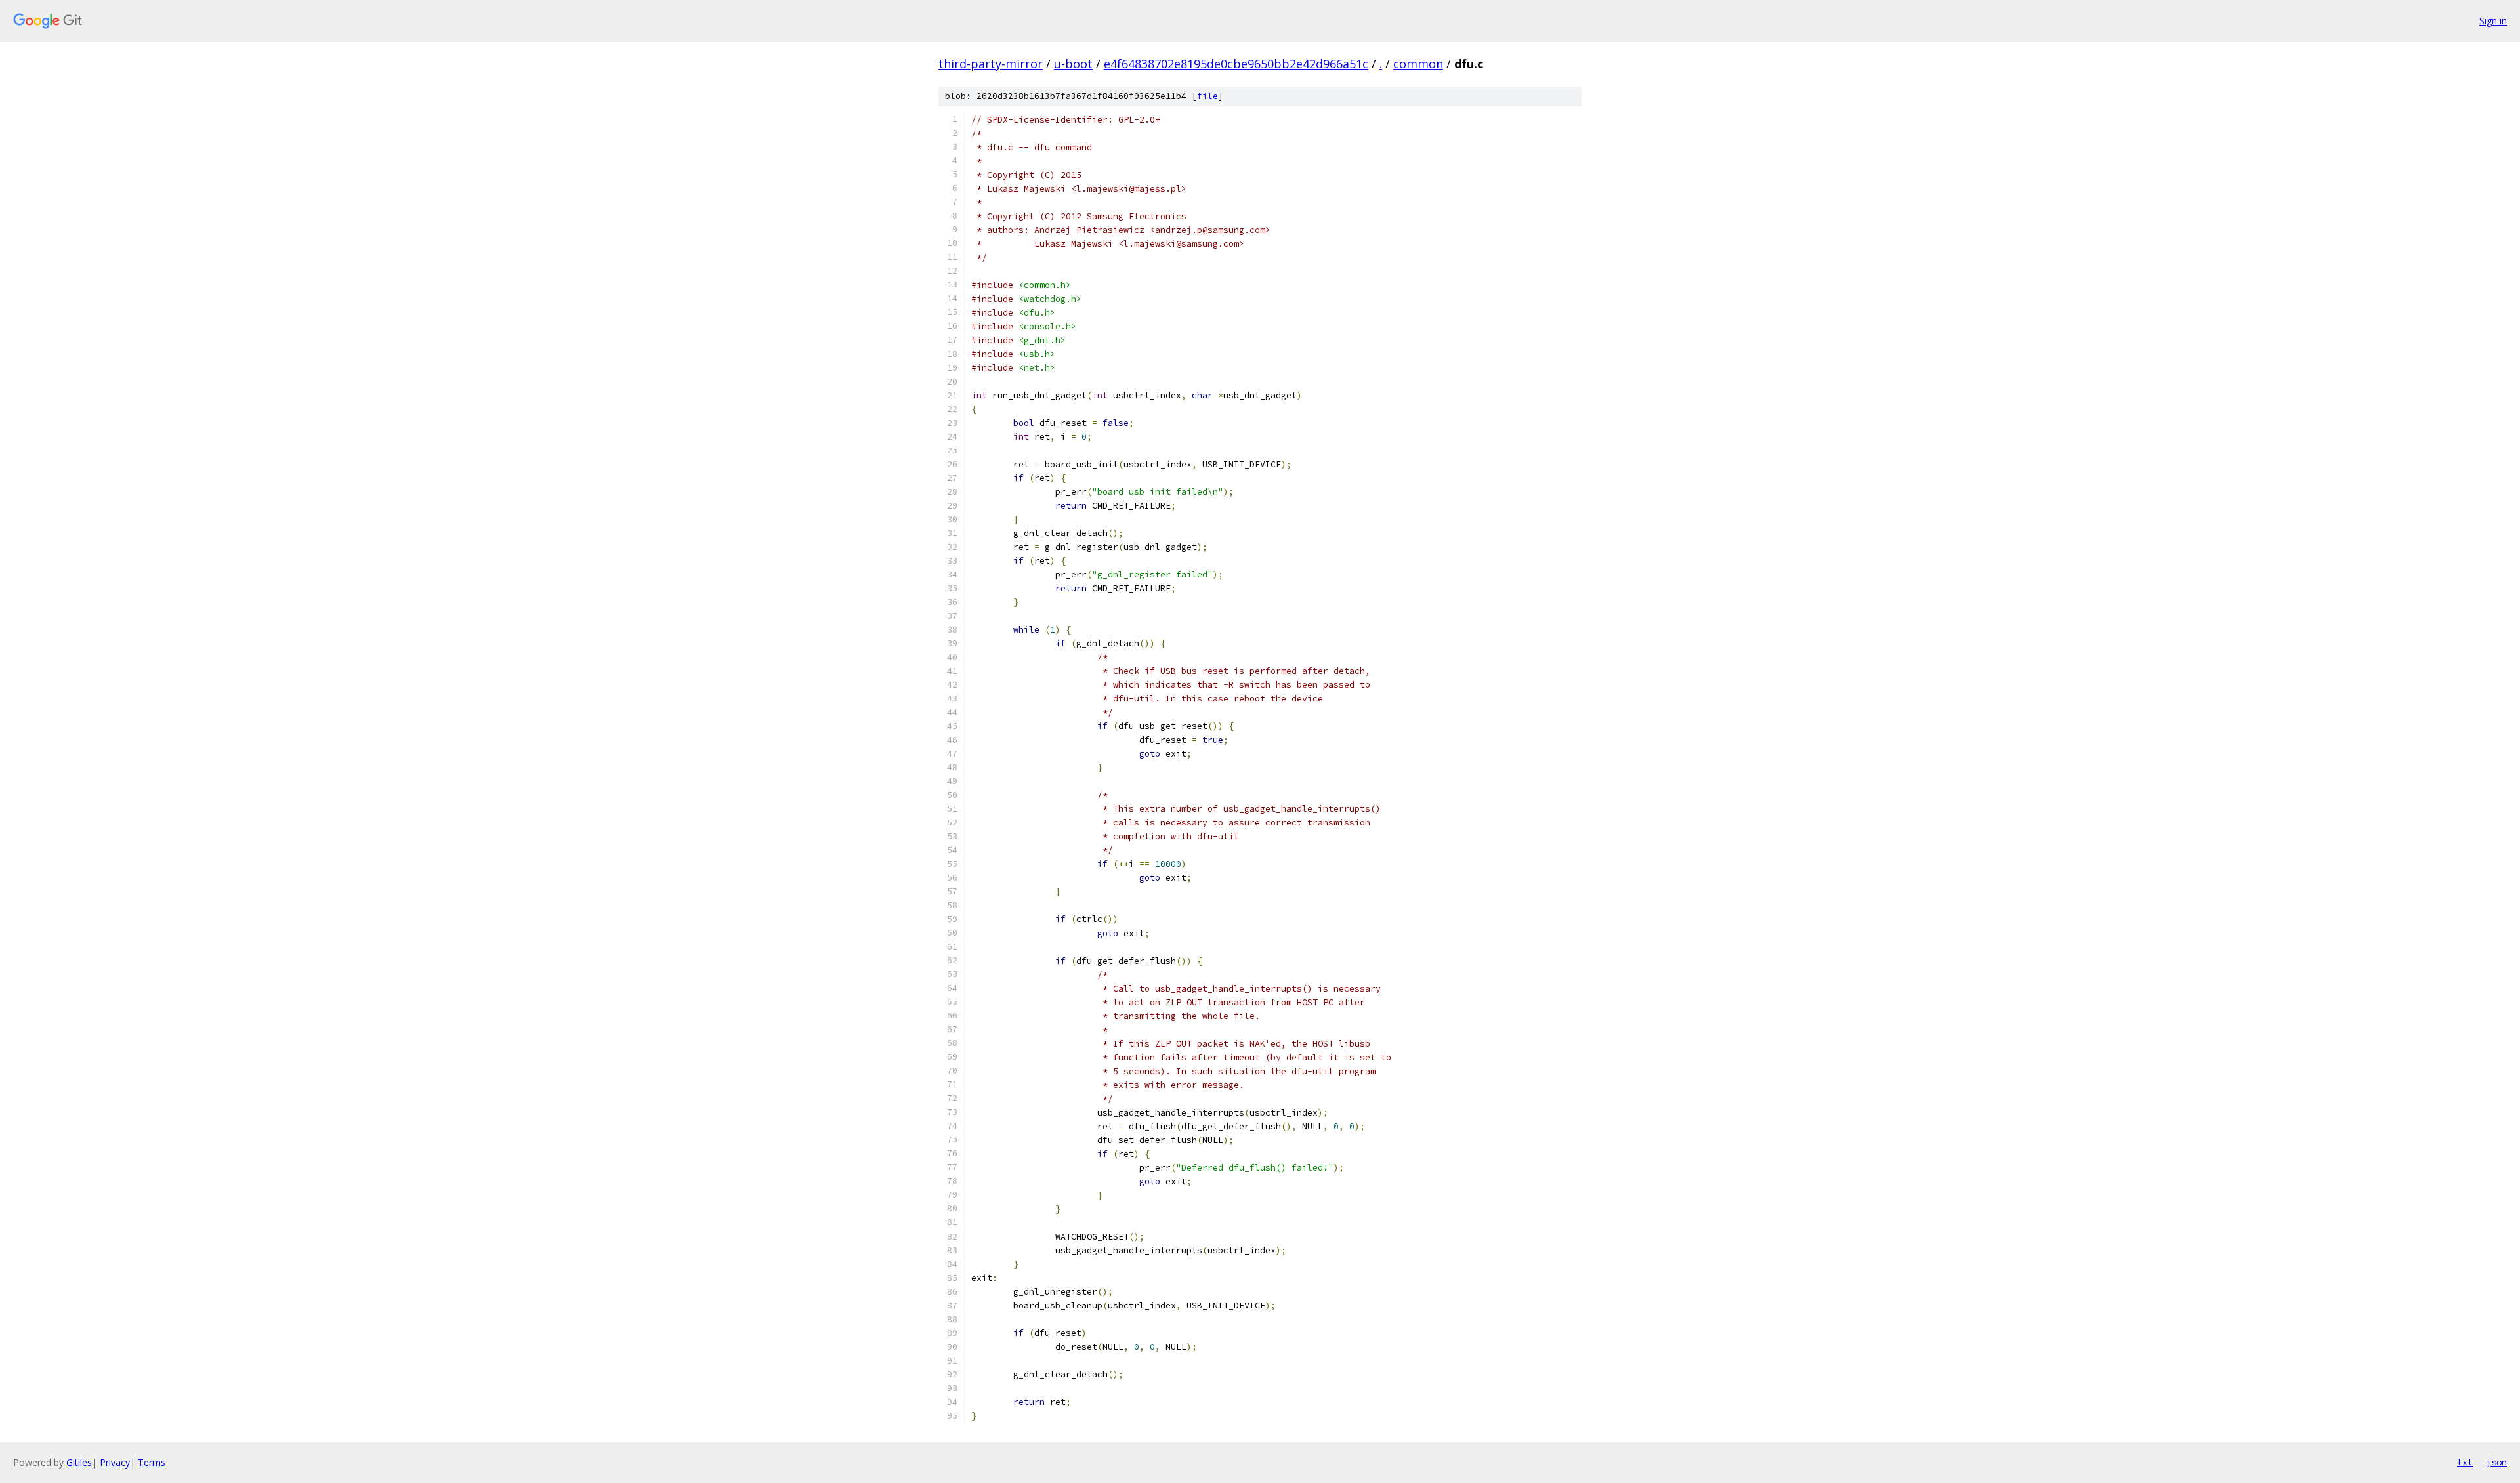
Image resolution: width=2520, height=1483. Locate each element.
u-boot (1073, 64)
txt (2465, 1462)
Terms (152, 1462)
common (1418, 64)
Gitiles (79, 1462)
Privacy (115, 1462)
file (1207, 96)
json (2496, 1462)
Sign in (2493, 21)
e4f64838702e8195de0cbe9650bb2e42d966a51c (1236, 64)
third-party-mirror (991, 64)
